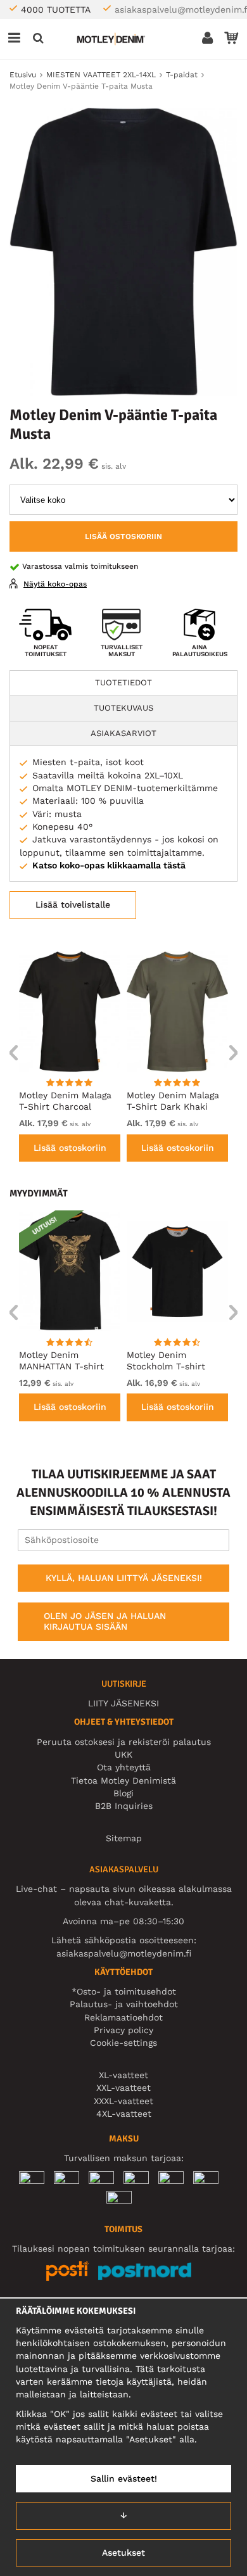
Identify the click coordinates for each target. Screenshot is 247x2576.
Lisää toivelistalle (73, 904)
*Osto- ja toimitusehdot (124, 1991)
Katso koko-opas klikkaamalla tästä (109, 865)
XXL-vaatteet (123, 2088)
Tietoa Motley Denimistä (123, 1780)
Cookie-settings (123, 2043)
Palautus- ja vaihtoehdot (124, 2004)
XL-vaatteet (123, 2075)
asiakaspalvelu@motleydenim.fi (124, 1953)
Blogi (123, 1793)
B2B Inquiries (124, 1806)
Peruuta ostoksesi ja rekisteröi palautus (124, 1742)
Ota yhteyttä (124, 1767)
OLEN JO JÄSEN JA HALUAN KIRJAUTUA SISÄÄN (105, 1621)
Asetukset (123, 2553)
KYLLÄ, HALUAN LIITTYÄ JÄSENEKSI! (124, 1578)
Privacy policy (123, 2030)
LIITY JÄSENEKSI (123, 1703)
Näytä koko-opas (55, 584)
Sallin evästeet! (124, 2478)
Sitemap (124, 1838)
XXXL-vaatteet (123, 2101)
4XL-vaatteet (124, 2114)
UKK (123, 1754)
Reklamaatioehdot (123, 2017)
